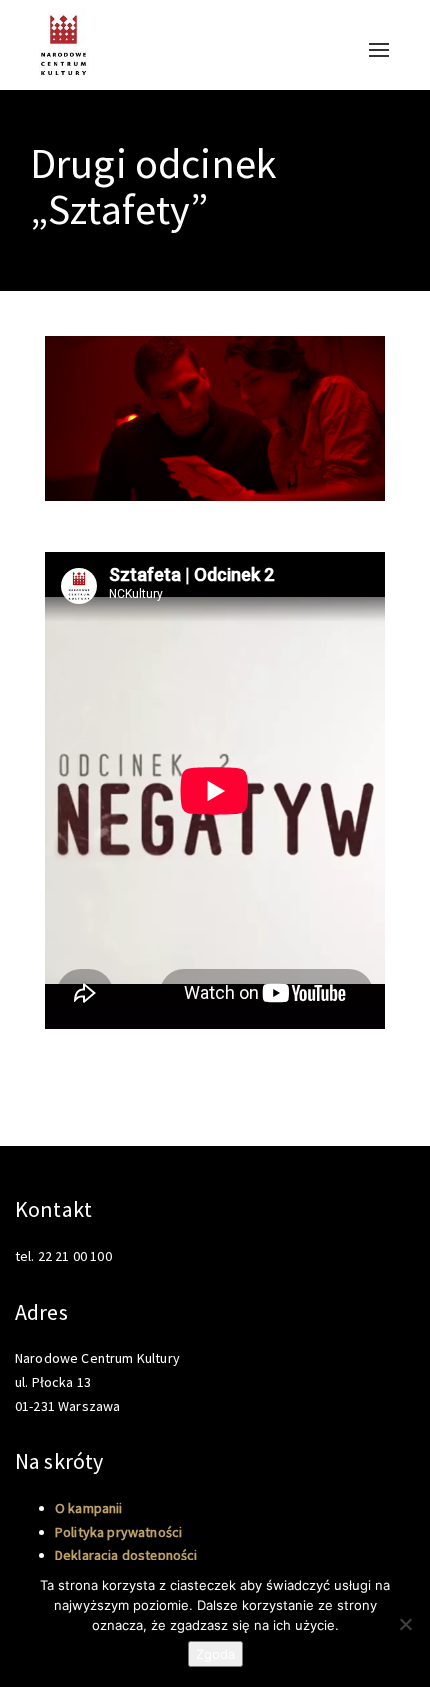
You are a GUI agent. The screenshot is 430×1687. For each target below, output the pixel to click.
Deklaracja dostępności (126, 1555)
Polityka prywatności (118, 1532)
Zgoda (215, 1654)
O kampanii (89, 1508)
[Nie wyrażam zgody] (405, 1624)
